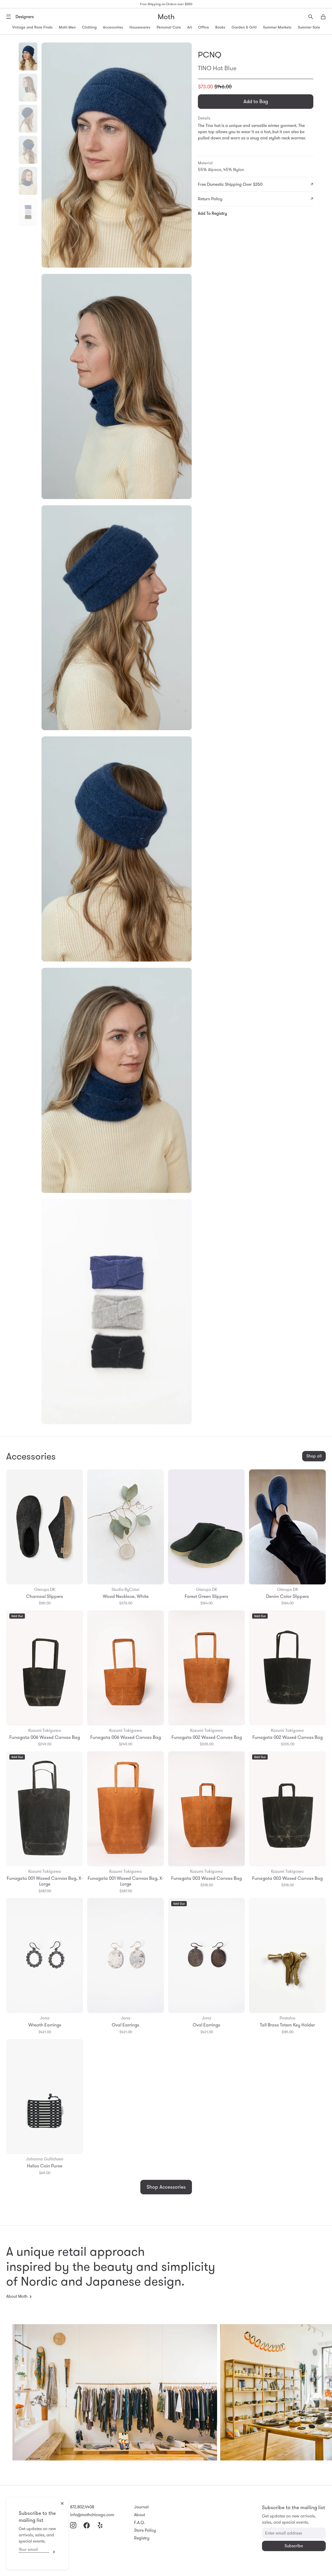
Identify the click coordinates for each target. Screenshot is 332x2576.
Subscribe (53, 2552)
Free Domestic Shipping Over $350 (230, 184)
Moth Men (67, 27)
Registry (142, 2538)
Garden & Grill (244, 27)
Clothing (89, 27)
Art (190, 27)
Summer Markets (277, 27)
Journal (141, 2507)
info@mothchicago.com (92, 2515)
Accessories (113, 27)
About (140, 2515)
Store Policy (145, 2530)
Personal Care (169, 27)
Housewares (140, 27)
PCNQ (210, 55)
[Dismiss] (62, 2503)
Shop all (314, 1456)
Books (220, 27)
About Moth (17, 2296)
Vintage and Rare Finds (32, 27)
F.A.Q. (139, 2522)
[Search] (311, 17)
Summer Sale (309, 27)
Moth (166, 17)
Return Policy (210, 199)
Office (204, 27)
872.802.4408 (82, 2507)
